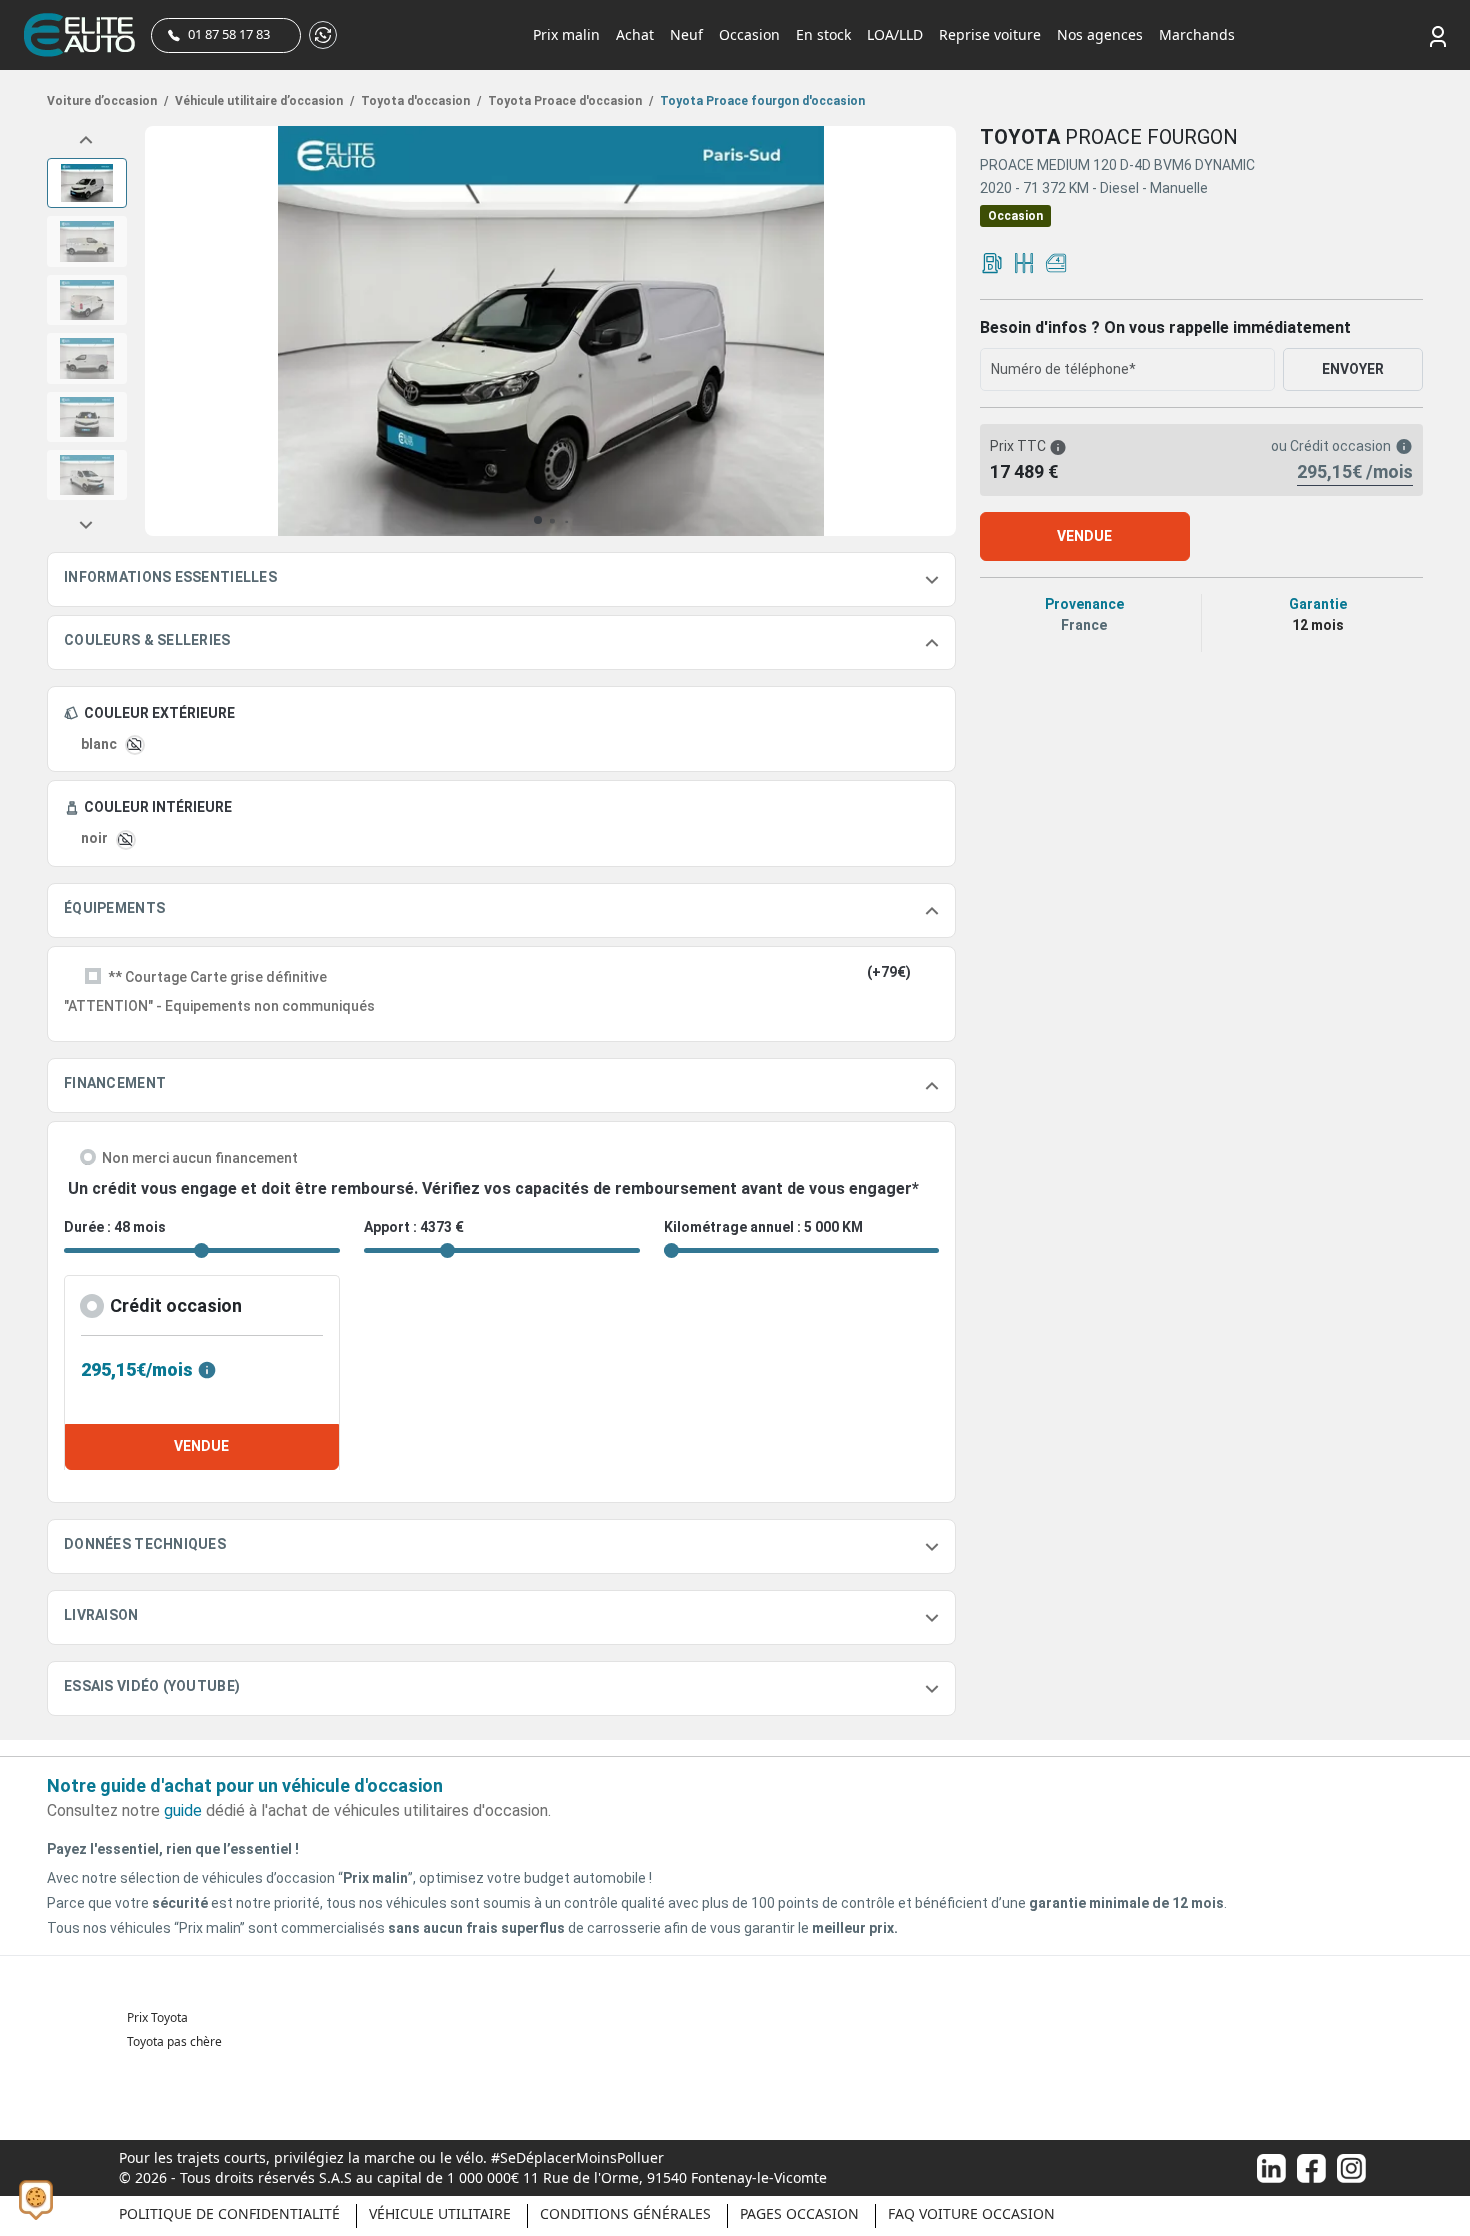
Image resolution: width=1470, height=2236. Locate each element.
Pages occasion (799, 2213)
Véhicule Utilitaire (440, 2213)
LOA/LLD (895, 34)
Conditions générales (625, 2213)
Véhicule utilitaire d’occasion (263, 101)
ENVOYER (1353, 369)
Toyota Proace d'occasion (569, 101)
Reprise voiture (990, 34)
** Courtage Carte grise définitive (217, 977)
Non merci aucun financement (200, 1158)
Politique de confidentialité (229, 2213)
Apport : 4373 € (414, 1227)
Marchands (1197, 34)
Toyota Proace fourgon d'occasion (761, 101)
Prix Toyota (157, 2017)
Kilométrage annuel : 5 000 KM (763, 1227)
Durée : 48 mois (115, 1227)
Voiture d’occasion (107, 101)
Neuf (686, 34)
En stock (823, 34)
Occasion (749, 34)
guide (183, 1810)
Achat (635, 34)
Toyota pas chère (174, 2041)
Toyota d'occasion (419, 101)
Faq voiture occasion (971, 2213)
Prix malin (566, 34)
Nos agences (1100, 34)
